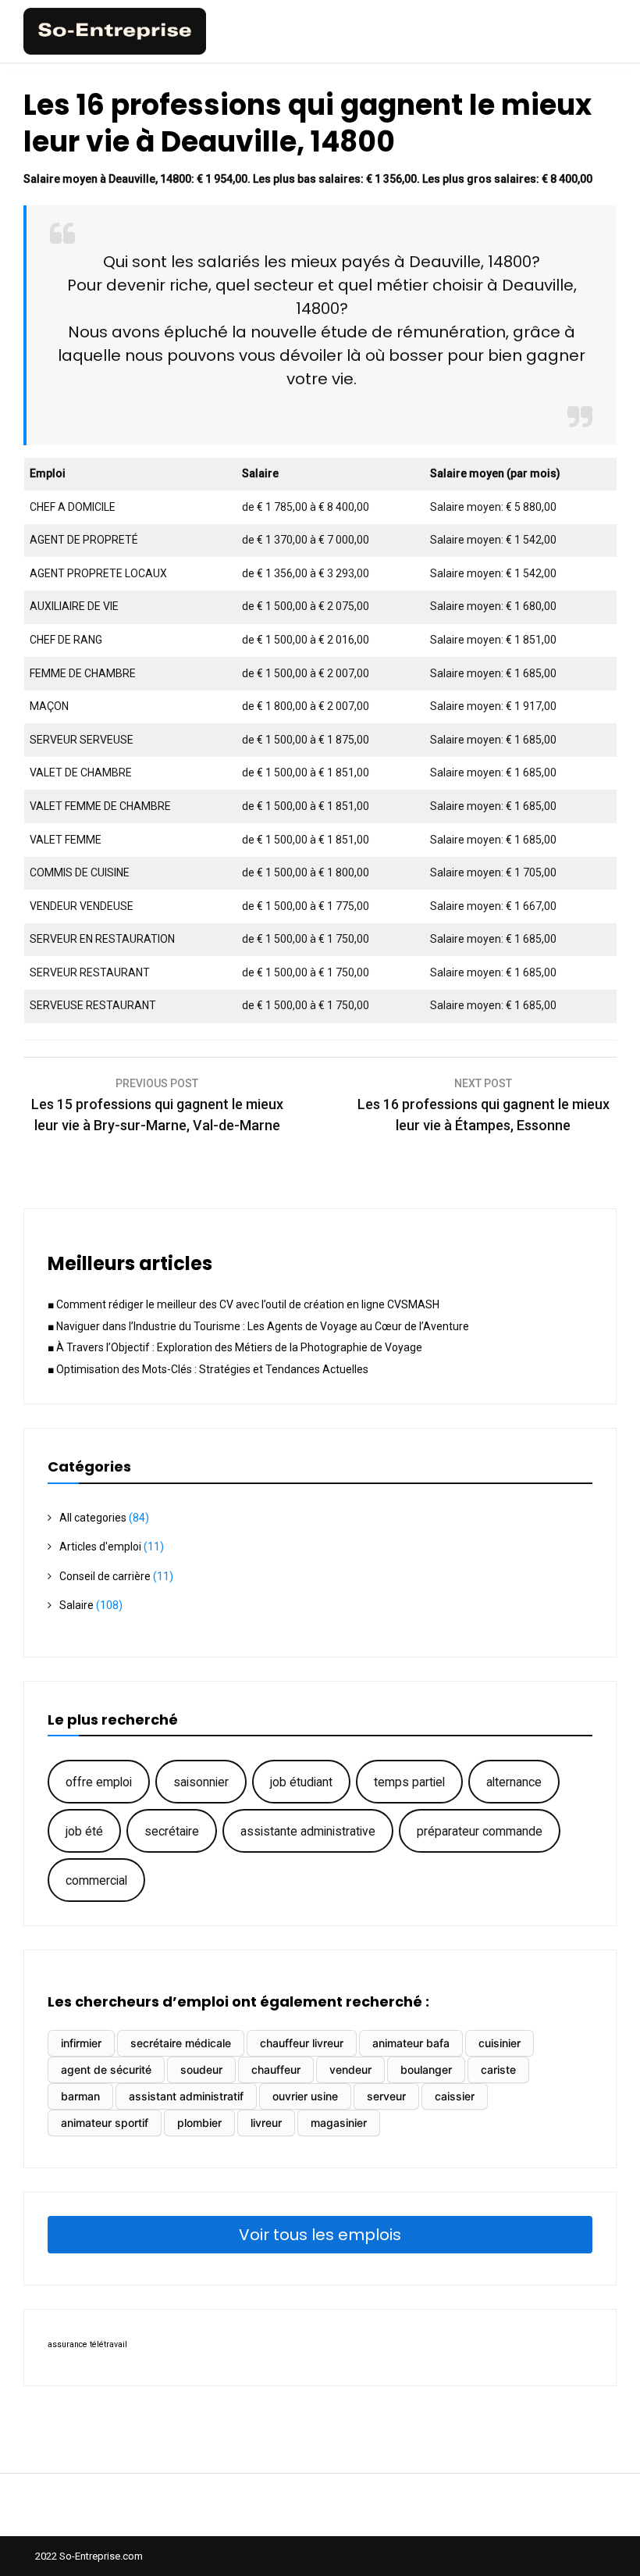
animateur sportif (105, 2123)
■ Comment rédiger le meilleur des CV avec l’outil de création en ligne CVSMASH (244, 1304)
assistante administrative (308, 1831)
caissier (455, 2096)
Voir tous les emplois (320, 2235)
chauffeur (276, 2069)
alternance (514, 1782)
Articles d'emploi (100, 1547)
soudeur (201, 2069)
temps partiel (409, 1782)
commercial (96, 1880)
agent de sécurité (106, 2069)
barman (80, 2096)
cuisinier (500, 2043)
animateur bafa (411, 2043)
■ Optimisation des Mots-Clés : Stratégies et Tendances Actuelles (208, 1369)
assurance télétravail (87, 2344)
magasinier (339, 2123)
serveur (386, 2096)
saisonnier (201, 1782)
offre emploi (99, 1782)
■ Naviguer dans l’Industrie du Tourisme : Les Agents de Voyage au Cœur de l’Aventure (258, 1326)
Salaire (76, 1605)
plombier (199, 2123)
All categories (93, 1518)
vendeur (350, 2069)
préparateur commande (480, 1831)
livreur (266, 2123)
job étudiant (301, 1782)
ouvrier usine (305, 2096)
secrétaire (172, 1831)
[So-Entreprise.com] (115, 51)
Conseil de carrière (105, 1576)
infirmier (81, 2043)
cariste (498, 2069)
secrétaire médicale (181, 2043)
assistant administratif (186, 2096)
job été (84, 1831)
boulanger (426, 2069)
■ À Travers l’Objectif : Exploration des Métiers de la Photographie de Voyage (235, 1347)
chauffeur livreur (302, 2043)
